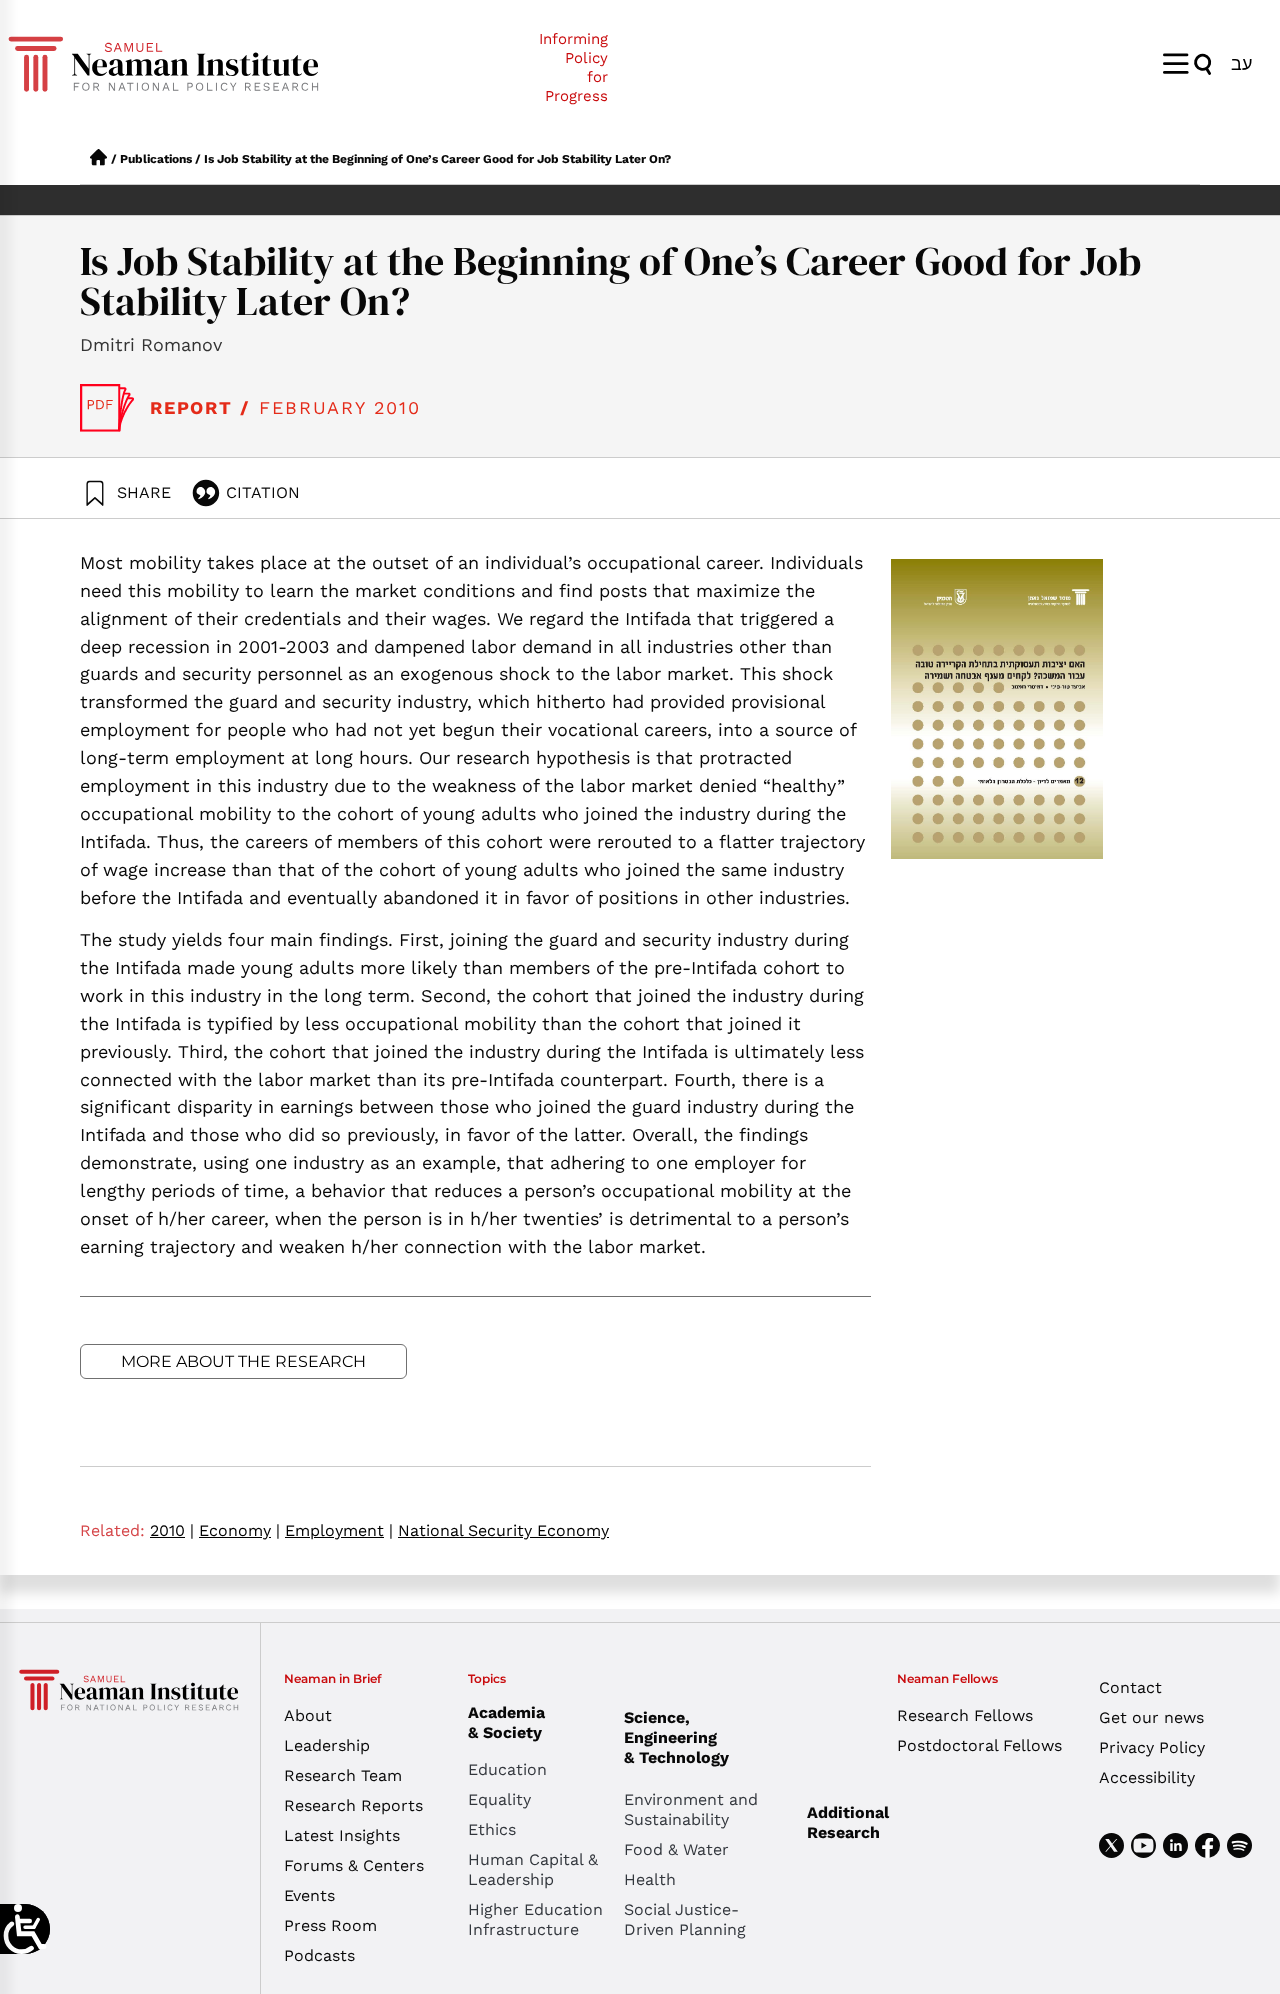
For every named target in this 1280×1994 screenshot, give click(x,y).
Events (309, 1895)
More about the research (243, 1361)
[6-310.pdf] (107, 408)
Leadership (327, 1745)
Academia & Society (506, 1722)
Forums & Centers (354, 1865)
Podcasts (319, 1955)
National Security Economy (503, 1530)
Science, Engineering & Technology (676, 1737)
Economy (239, 1530)
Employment (339, 1530)
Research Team (343, 1775)
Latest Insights (342, 1835)
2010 (172, 1530)
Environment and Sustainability (691, 1809)
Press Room (330, 1925)
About (308, 1715)
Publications (156, 159)
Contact (1130, 1687)
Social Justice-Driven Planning (685, 1919)
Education (507, 1769)
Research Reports (353, 1805)
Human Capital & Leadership (533, 1869)
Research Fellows (965, 1715)
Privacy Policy (1152, 1747)
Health (650, 1879)
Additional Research (848, 1822)
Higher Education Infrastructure (535, 1919)
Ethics (492, 1829)
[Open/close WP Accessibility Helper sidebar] (25, 1929)
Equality (499, 1799)
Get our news (1151, 1717)
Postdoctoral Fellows (979, 1745)
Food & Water (676, 1849)
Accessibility (1147, 1777)
